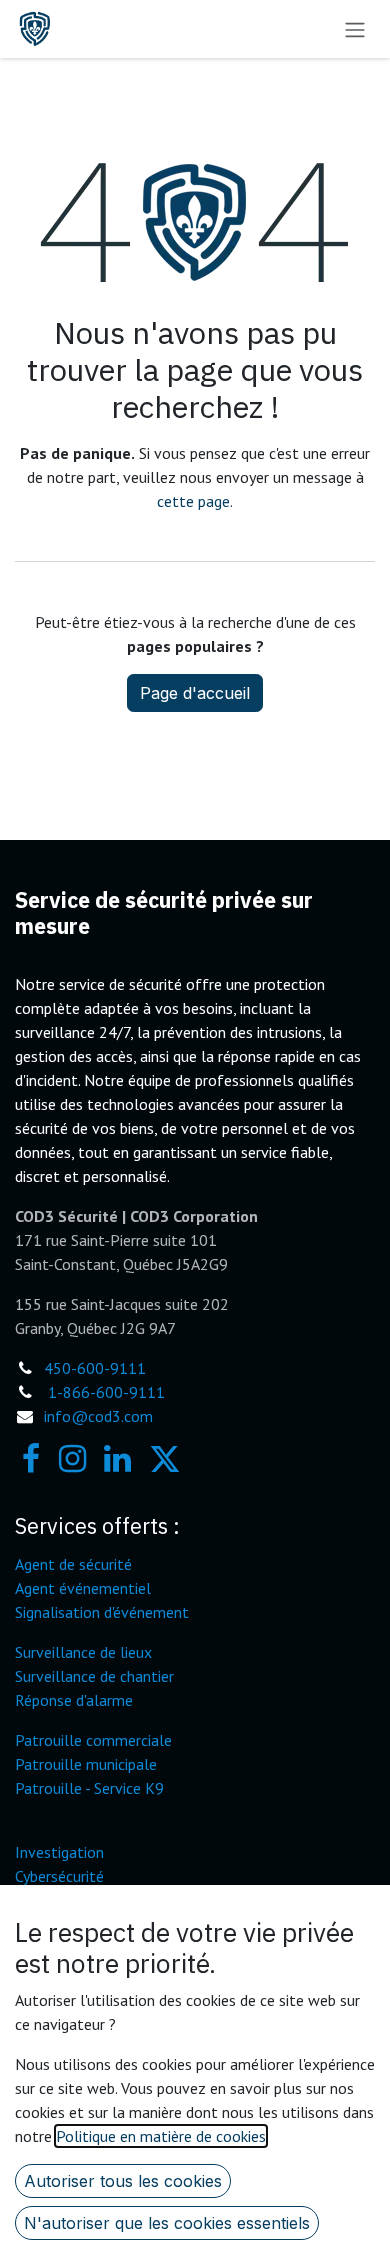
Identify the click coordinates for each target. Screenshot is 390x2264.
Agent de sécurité (73, 1564)
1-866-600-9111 (106, 1392)
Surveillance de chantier (94, 1676)
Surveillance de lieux (83, 1652)
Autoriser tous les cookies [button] (123, 2181)
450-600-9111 (95, 1368)
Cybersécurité (59, 1876)
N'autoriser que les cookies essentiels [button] (167, 2223)
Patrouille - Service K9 (89, 1788)
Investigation (59, 1852)
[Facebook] (31, 1459)
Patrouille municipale (86, 1764)
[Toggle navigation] (355, 29)
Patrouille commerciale (93, 1740)
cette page (193, 501)
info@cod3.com (98, 1416)
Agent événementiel (83, 1588)
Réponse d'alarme (74, 1700)
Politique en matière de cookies (161, 2136)
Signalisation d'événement (102, 1612)
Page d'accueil (195, 693)
